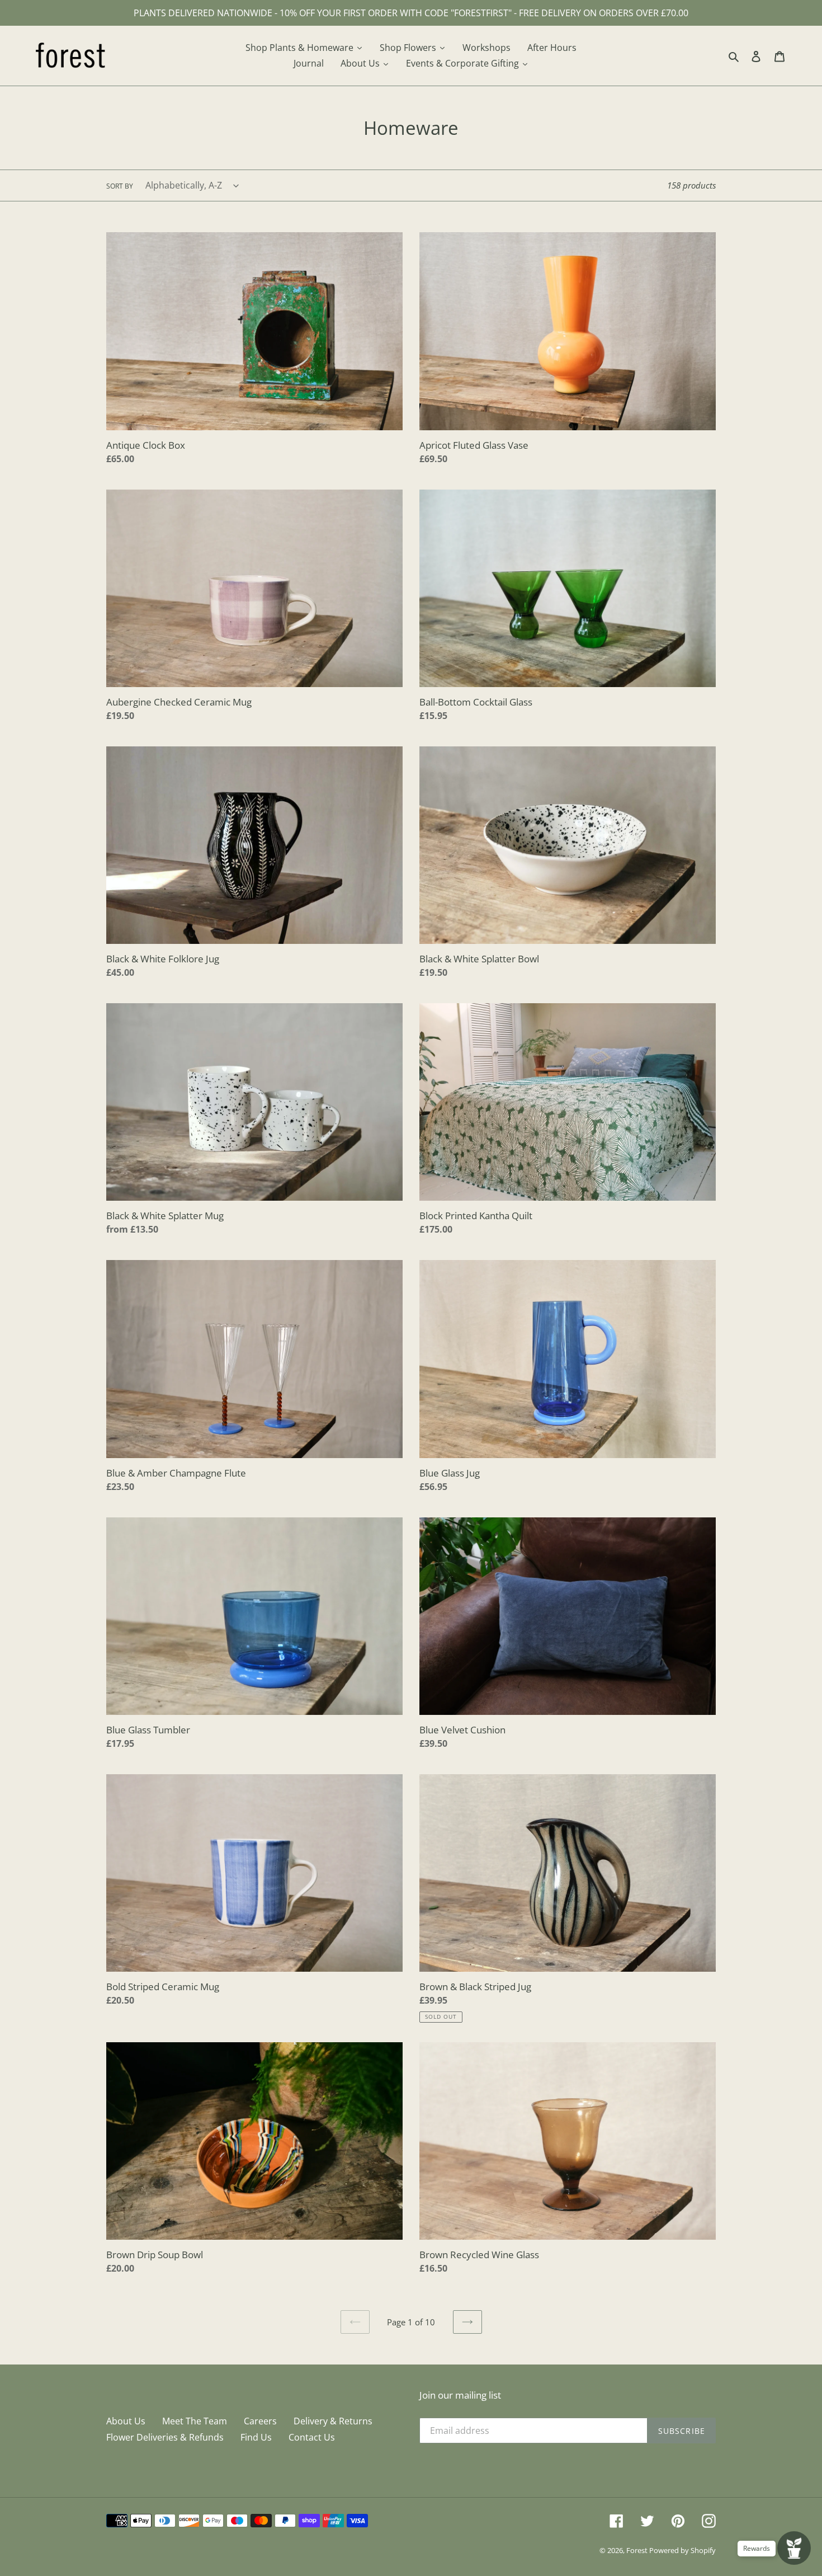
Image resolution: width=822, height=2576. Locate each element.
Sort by (120, 186)
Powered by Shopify (682, 2550)
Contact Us (312, 2437)
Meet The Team (195, 2421)
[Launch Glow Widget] (794, 2548)
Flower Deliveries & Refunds (165, 2437)
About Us (126, 2421)
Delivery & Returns (333, 2421)
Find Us (256, 2437)
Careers (260, 2421)
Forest (638, 2550)
